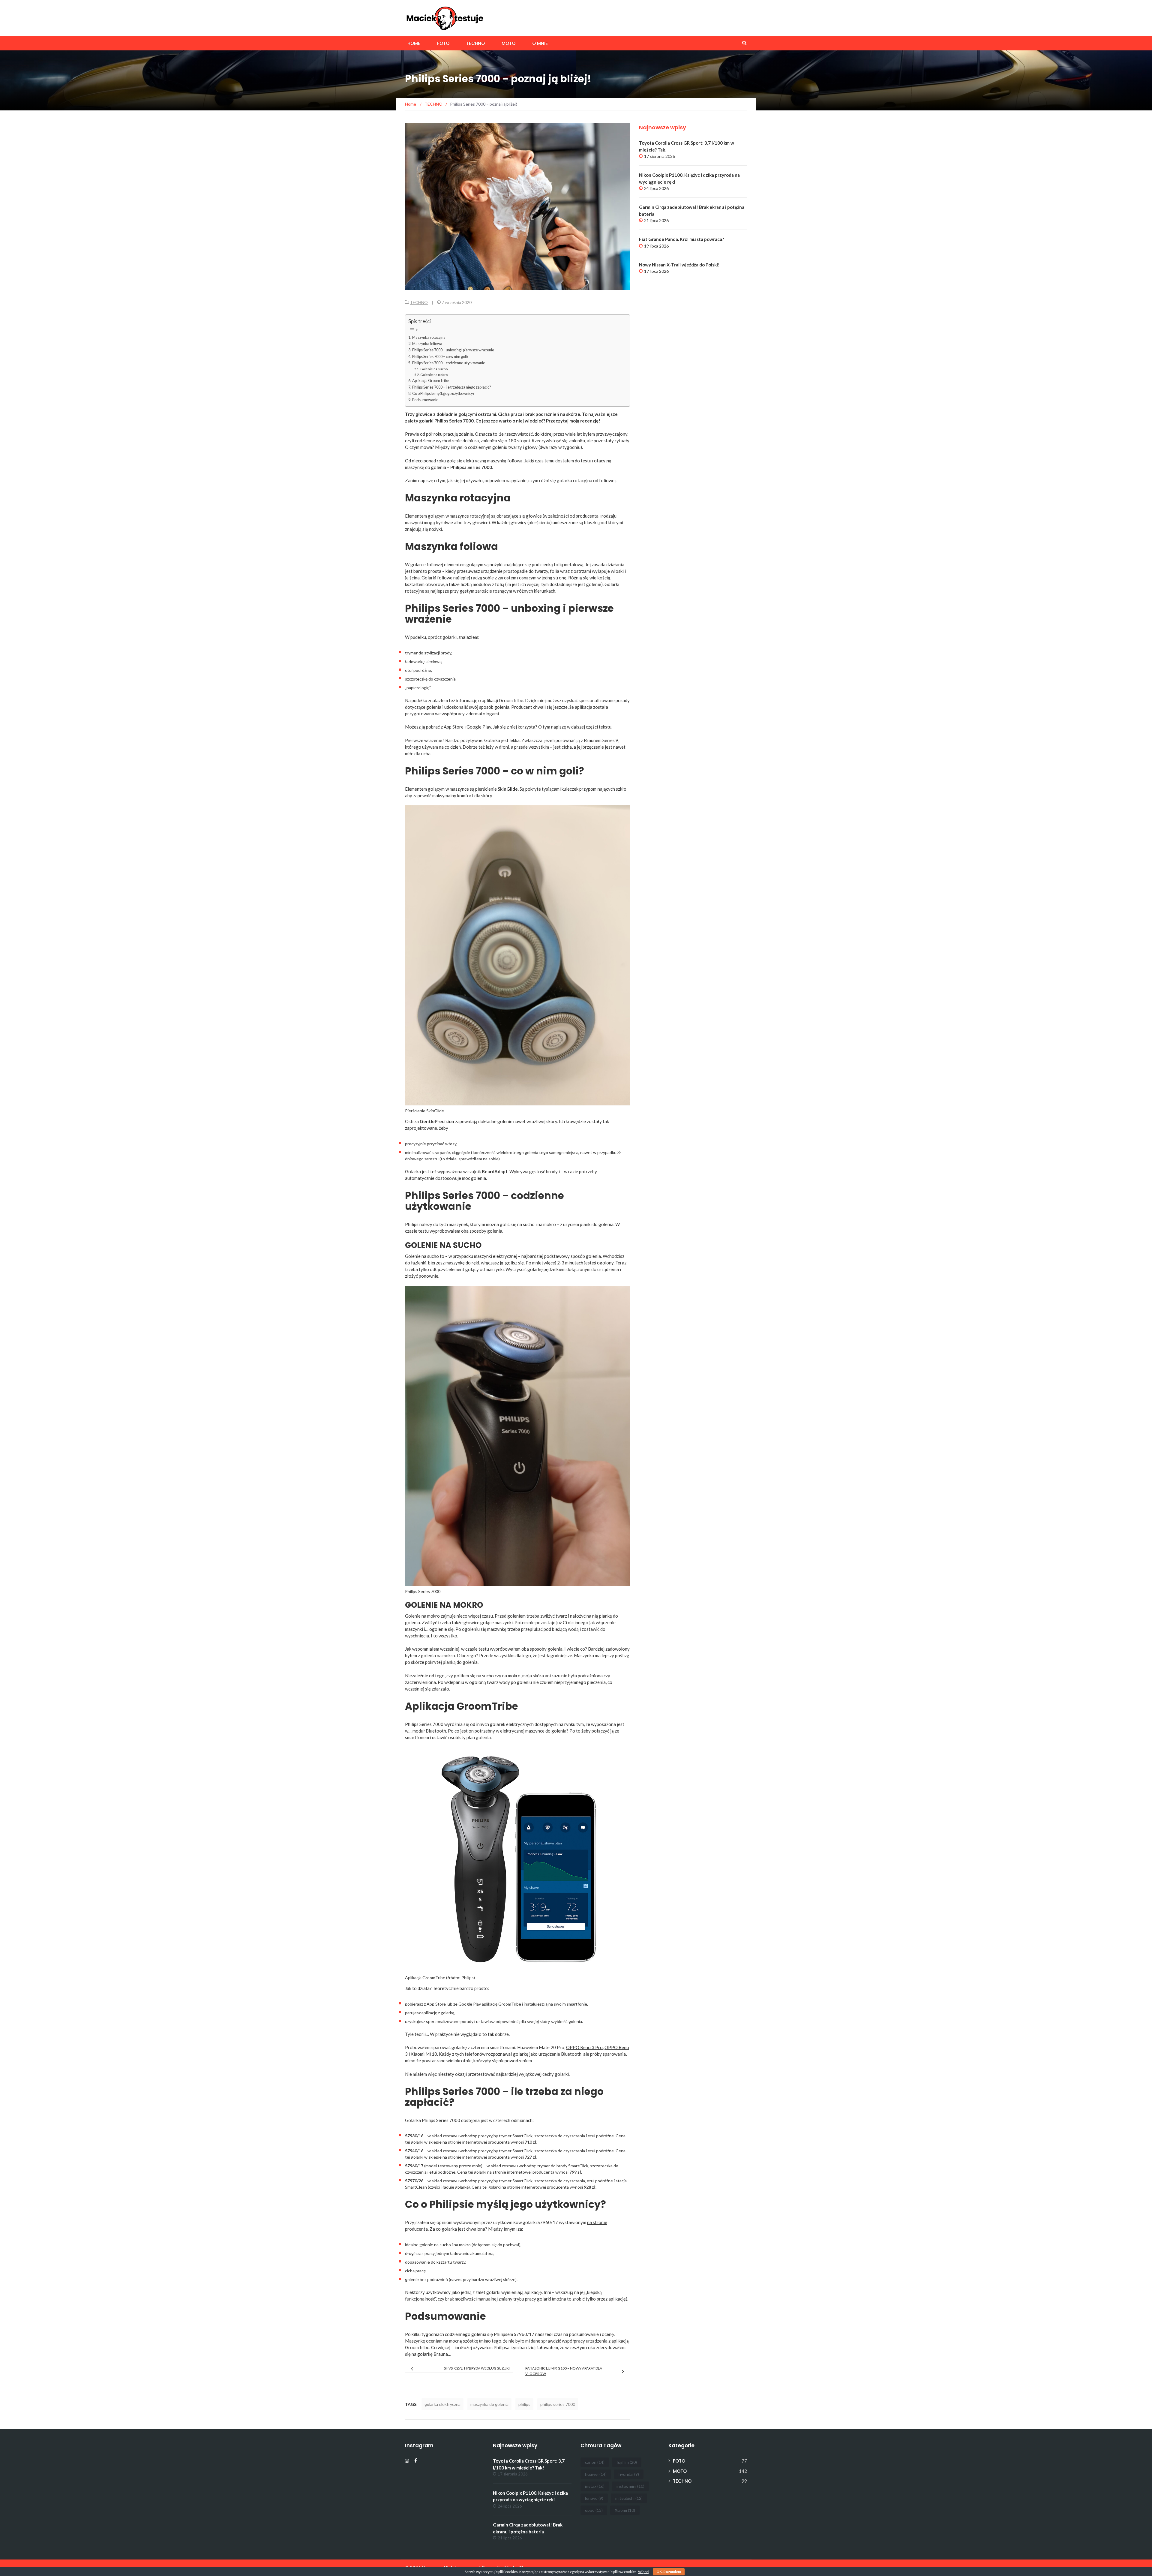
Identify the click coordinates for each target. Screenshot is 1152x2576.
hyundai (629, 2474)
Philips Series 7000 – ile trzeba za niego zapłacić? (451, 387)
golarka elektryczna (442, 2404)
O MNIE (540, 43)
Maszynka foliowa (427, 344)
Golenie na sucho (434, 369)
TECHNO (475, 43)
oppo (594, 2510)
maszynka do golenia (489, 2404)
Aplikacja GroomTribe (430, 381)
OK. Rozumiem (669, 2572)
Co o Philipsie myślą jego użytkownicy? (443, 394)
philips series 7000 (558, 2404)
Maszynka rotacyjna (429, 337)
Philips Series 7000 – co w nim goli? (440, 357)
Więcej (644, 2572)
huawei (596, 2474)
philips (524, 2404)
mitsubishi (629, 2498)
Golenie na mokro (434, 375)
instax (595, 2486)
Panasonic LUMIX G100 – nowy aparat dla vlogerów (564, 2371)
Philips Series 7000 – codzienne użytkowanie (449, 363)
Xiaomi (625, 2510)
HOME (414, 43)
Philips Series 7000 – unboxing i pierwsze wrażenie (453, 350)
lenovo (594, 2498)
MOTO (508, 43)
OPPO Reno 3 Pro (584, 2047)
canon (595, 2462)
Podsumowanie (425, 400)
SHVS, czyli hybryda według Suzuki (477, 2368)
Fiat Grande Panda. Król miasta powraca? (681, 239)
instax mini (630, 2486)
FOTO (443, 43)
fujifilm (627, 2462)
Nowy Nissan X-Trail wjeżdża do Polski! (679, 265)
